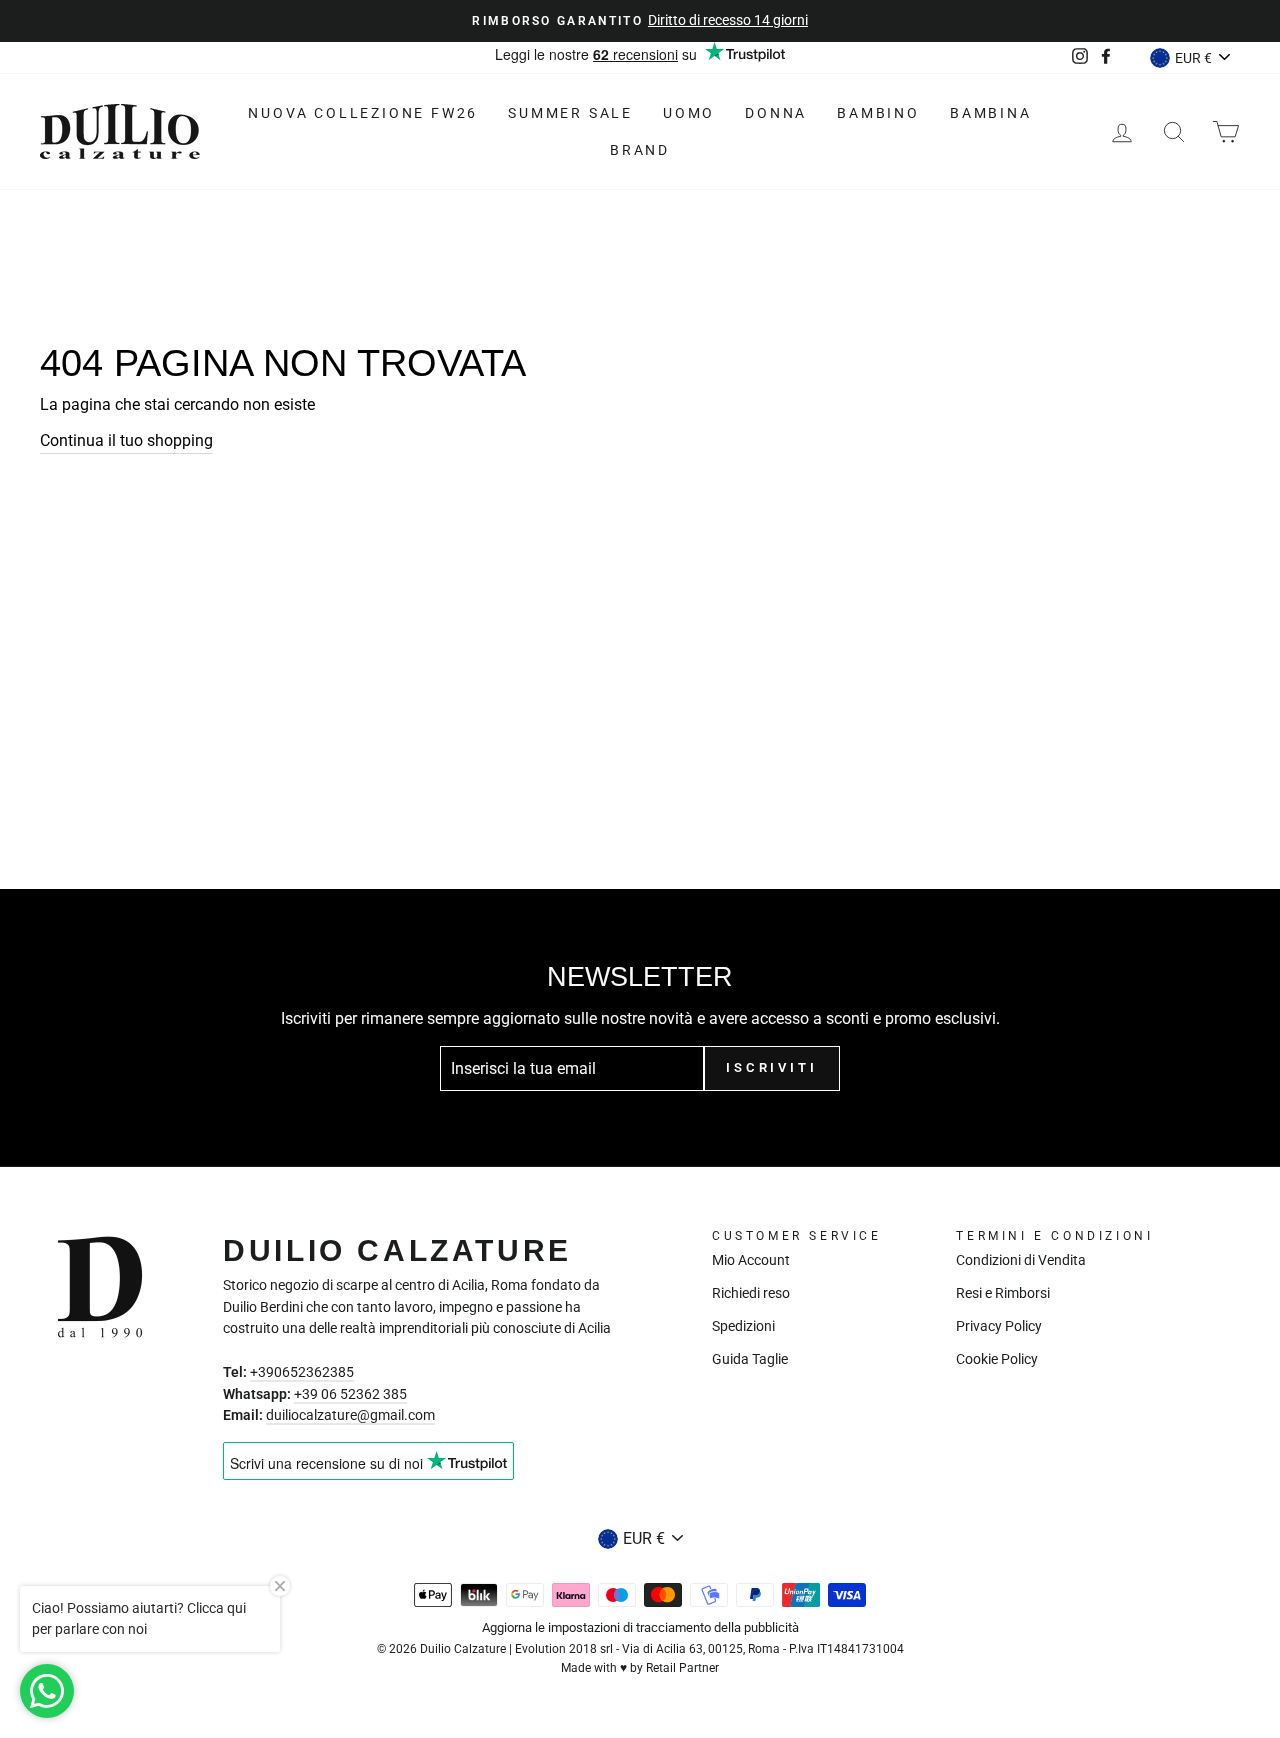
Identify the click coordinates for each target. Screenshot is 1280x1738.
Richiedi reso (751, 1293)
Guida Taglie (750, 1359)
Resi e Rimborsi (1003, 1293)
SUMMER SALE (570, 113)
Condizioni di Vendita (1021, 1260)
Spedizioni (743, 1326)
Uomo (689, 113)
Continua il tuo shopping (126, 440)
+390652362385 (302, 1372)
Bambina (991, 113)
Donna (776, 113)
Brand (640, 150)
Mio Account (751, 1260)
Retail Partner (682, 1668)
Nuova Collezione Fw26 (363, 113)
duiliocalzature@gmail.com (350, 1415)
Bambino (878, 113)
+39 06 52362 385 (350, 1394)
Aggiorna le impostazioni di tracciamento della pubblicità (640, 1627)
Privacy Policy (999, 1326)
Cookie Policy (997, 1359)
